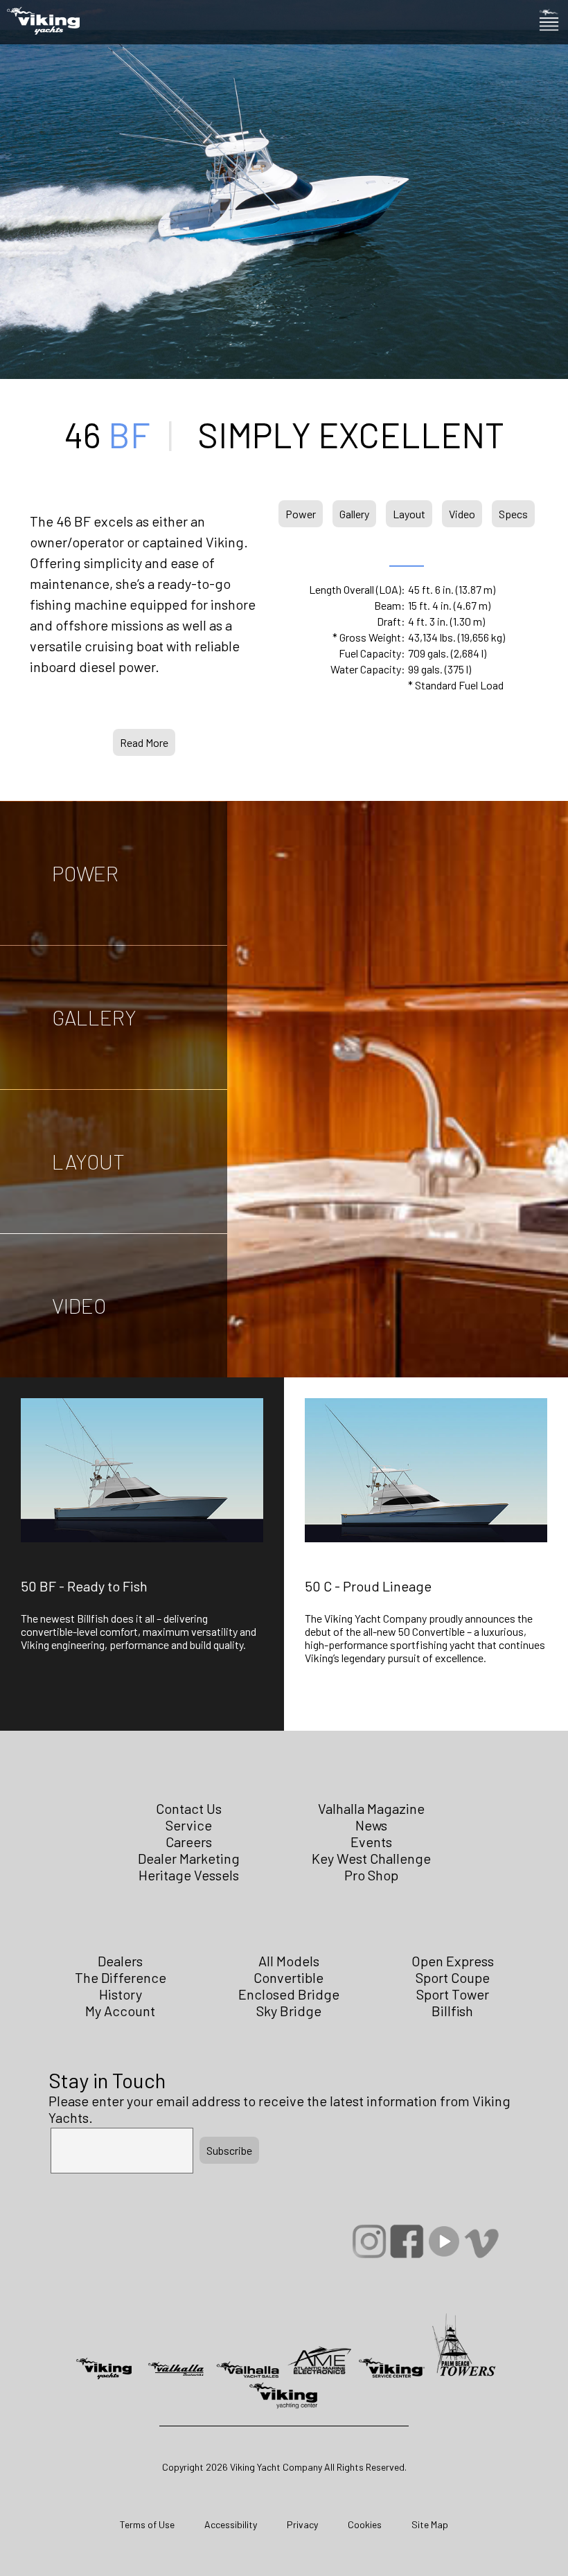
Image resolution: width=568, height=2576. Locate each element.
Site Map (430, 2524)
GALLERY (94, 1017)
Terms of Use (147, 2524)
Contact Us (189, 1808)
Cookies (365, 2524)
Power (301, 514)
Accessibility (231, 2524)
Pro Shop (371, 1875)
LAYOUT (88, 1161)
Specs (513, 514)
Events (371, 1842)
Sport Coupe (453, 1977)
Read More (144, 742)
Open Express (453, 1961)
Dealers (120, 1961)
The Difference (121, 1977)
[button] (142, 1578)
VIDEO (79, 1305)
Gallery (354, 514)
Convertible (289, 1977)
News (371, 1825)
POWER (85, 873)
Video (462, 514)
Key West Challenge (371, 1858)
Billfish (452, 2011)
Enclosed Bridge (289, 1994)
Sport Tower (453, 1994)
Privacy (302, 2524)
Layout (409, 514)
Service (189, 1825)
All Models (289, 1961)
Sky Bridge (289, 2011)
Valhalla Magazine (371, 1808)
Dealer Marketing (189, 1858)
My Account (120, 2011)
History (121, 1994)
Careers (189, 1842)
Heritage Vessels (189, 1875)
